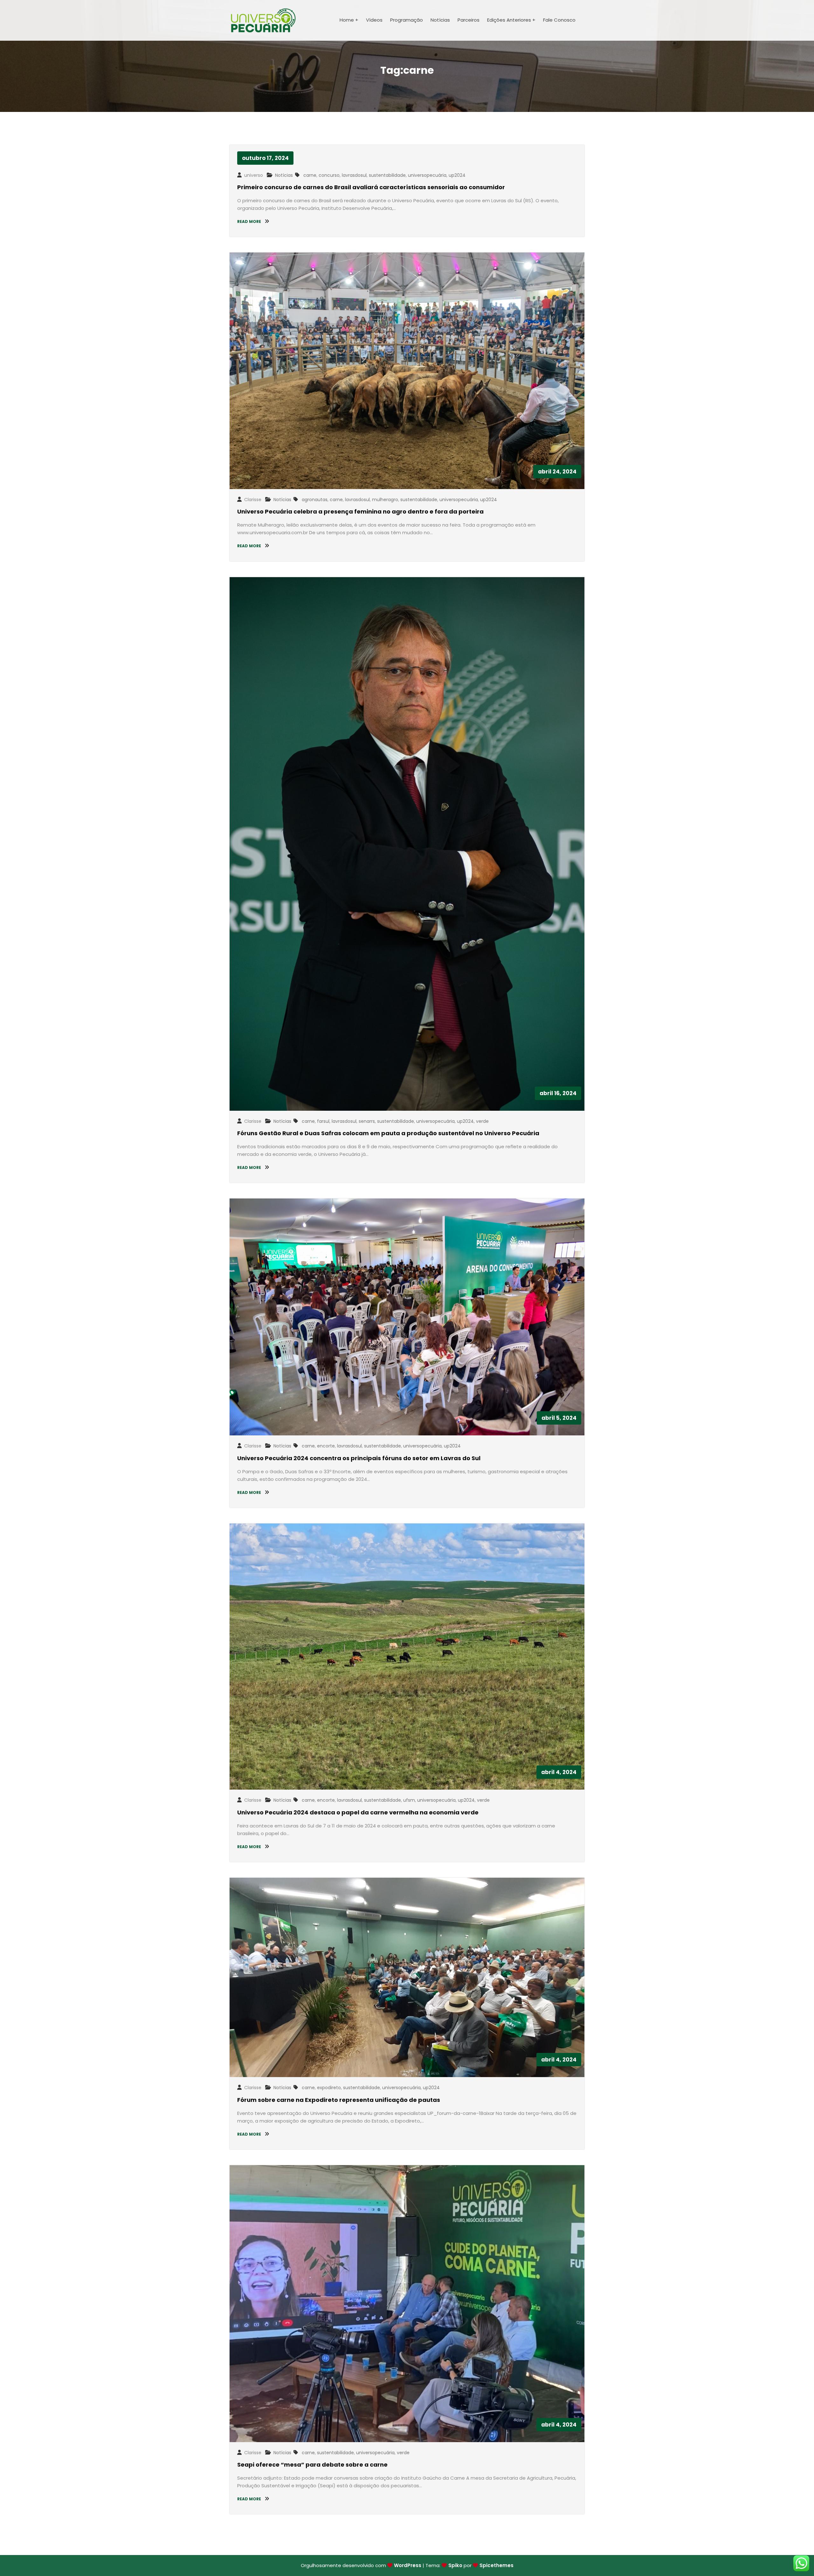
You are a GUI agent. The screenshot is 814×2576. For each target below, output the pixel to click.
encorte (326, 1446)
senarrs (367, 1121)
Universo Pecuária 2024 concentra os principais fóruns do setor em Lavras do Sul (359, 1458)
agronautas (315, 500)
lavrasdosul (354, 175)
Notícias (284, 175)
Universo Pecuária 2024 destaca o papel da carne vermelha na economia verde (358, 1812)
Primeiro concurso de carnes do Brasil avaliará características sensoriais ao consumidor (371, 187)
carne (310, 175)
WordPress (408, 2565)
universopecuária (427, 175)
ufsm (409, 1800)
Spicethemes (497, 2565)
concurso (329, 175)
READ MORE (250, 221)
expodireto (329, 2088)
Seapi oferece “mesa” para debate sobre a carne (312, 2465)
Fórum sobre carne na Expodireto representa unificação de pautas (339, 2100)
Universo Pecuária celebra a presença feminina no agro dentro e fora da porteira (360, 511)
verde (482, 1121)
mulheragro (385, 500)
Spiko (455, 2565)
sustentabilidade (387, 175)
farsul (323, 1121)
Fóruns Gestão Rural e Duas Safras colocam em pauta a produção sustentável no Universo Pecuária (388, 1133)
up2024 (457, 175)
